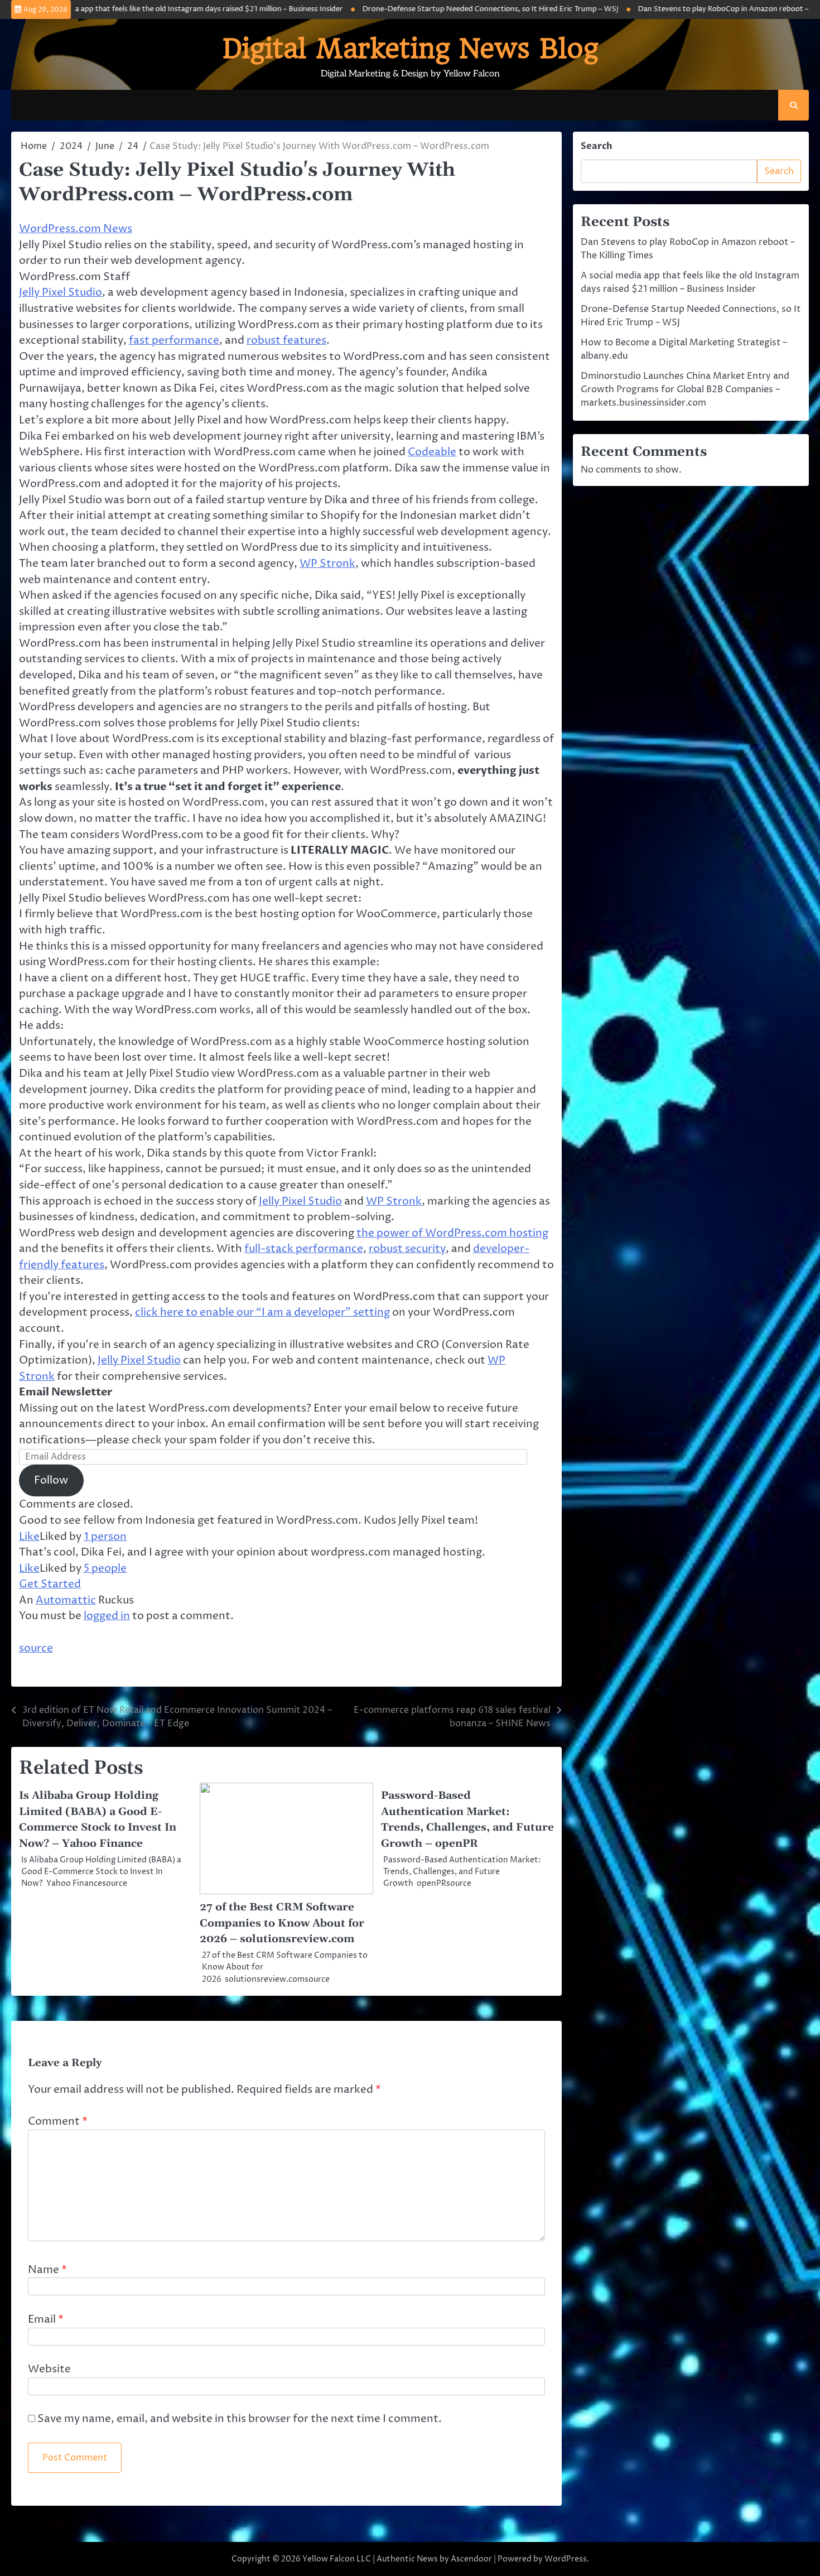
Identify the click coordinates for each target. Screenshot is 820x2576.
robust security (407, 1249)
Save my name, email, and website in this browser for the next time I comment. (240, 2419)
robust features (286, 340)
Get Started (50, 1584)
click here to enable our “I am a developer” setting (262, 1312)
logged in (107, 1616)
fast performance (174, 340)
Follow (51, 1480)
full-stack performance (304, 1249)
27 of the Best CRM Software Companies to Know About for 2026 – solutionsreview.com (282, 1923)
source (36, 1648)
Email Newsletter (66, 1392)
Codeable (432, 452)
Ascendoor (471, 2559)
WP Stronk (327, 564)
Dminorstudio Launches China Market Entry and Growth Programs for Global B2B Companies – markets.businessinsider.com (685, 389)
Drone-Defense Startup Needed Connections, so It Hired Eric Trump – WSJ (428, 9)
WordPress (566, 2559)
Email (46, 2319)
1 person (105, 1537)
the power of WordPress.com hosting (452, 1233)
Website (49, 2369)
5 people (105, 1568)
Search (597, 146)
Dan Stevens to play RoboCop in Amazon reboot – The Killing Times (690, 9)
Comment (58, 2121)
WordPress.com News (76, 229)
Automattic (66, 1600)
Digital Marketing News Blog (410, 49)
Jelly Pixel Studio (61, 292)
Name (47, 2270)
